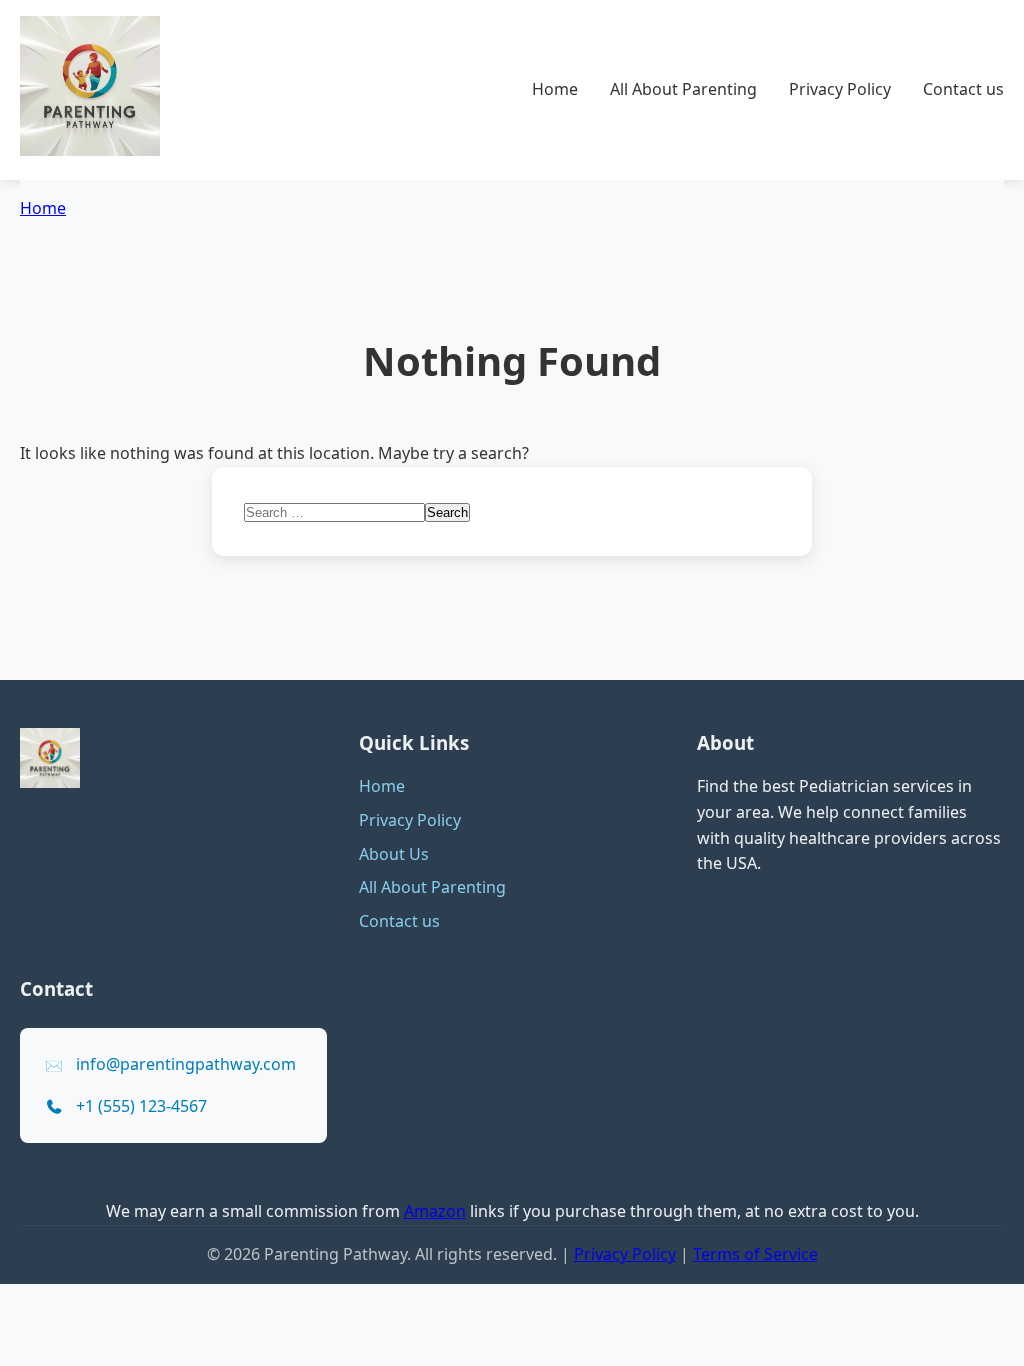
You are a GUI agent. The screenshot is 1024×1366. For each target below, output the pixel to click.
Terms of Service (755, 1254)
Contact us (963, 89)
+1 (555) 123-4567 (141, 1106)
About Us (394, 854)
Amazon (435, 1211)
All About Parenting (683, 89)
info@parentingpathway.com (186, 1064)
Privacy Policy (840, 89)
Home (555, 89)
